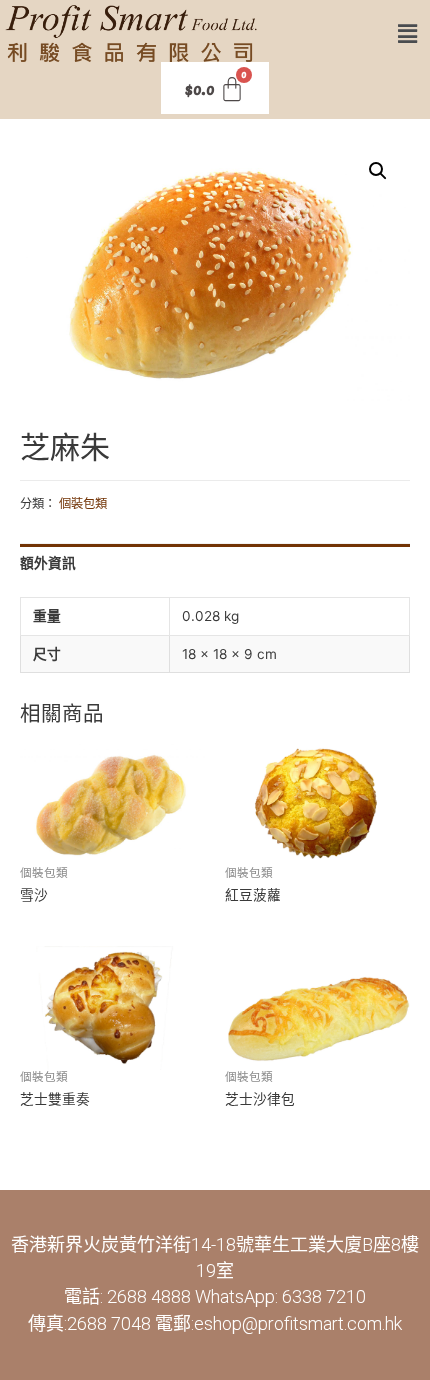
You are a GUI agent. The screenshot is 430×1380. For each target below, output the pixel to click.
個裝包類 (83, 503)
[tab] (215, 563)
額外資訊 (48, 563)
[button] (408, 33)
